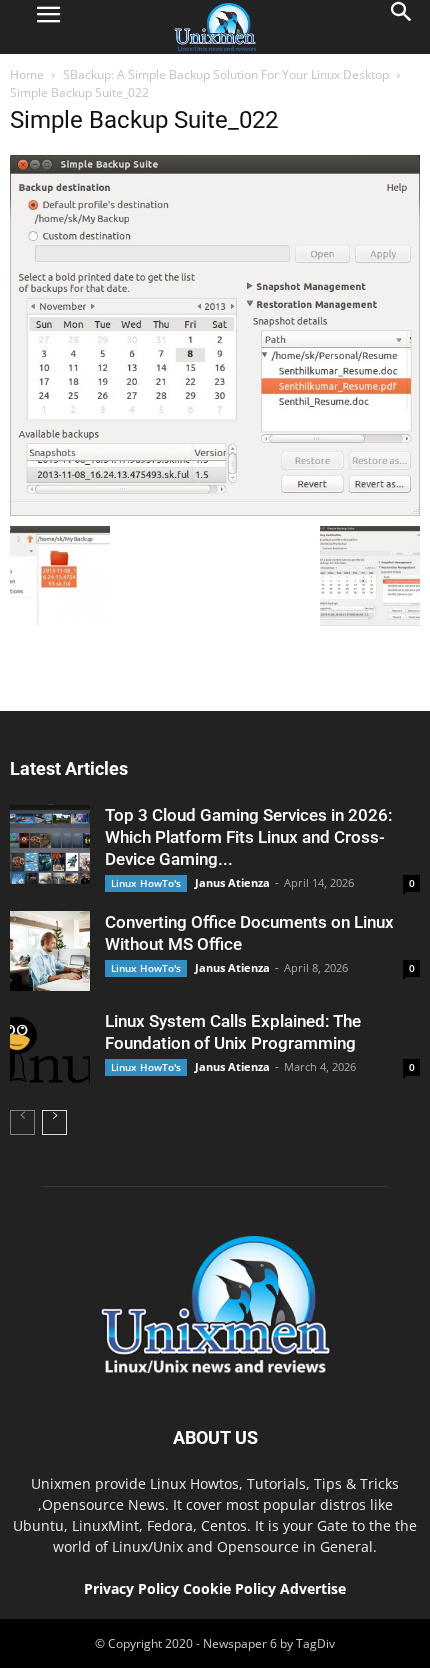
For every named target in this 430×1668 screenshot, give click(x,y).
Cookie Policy (231, 1588)
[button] (402, 27)
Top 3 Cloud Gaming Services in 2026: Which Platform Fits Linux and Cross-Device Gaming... (248, 837)
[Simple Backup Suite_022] (215, 511)
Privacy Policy (131, 1588)
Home (27, 74)
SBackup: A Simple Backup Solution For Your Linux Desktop (226, 74)
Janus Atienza (232, 882)
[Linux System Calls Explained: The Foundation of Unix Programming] (50, 1050)
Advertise (313, 1588)
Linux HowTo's (146, 883)
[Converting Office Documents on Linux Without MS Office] (50, 951)
